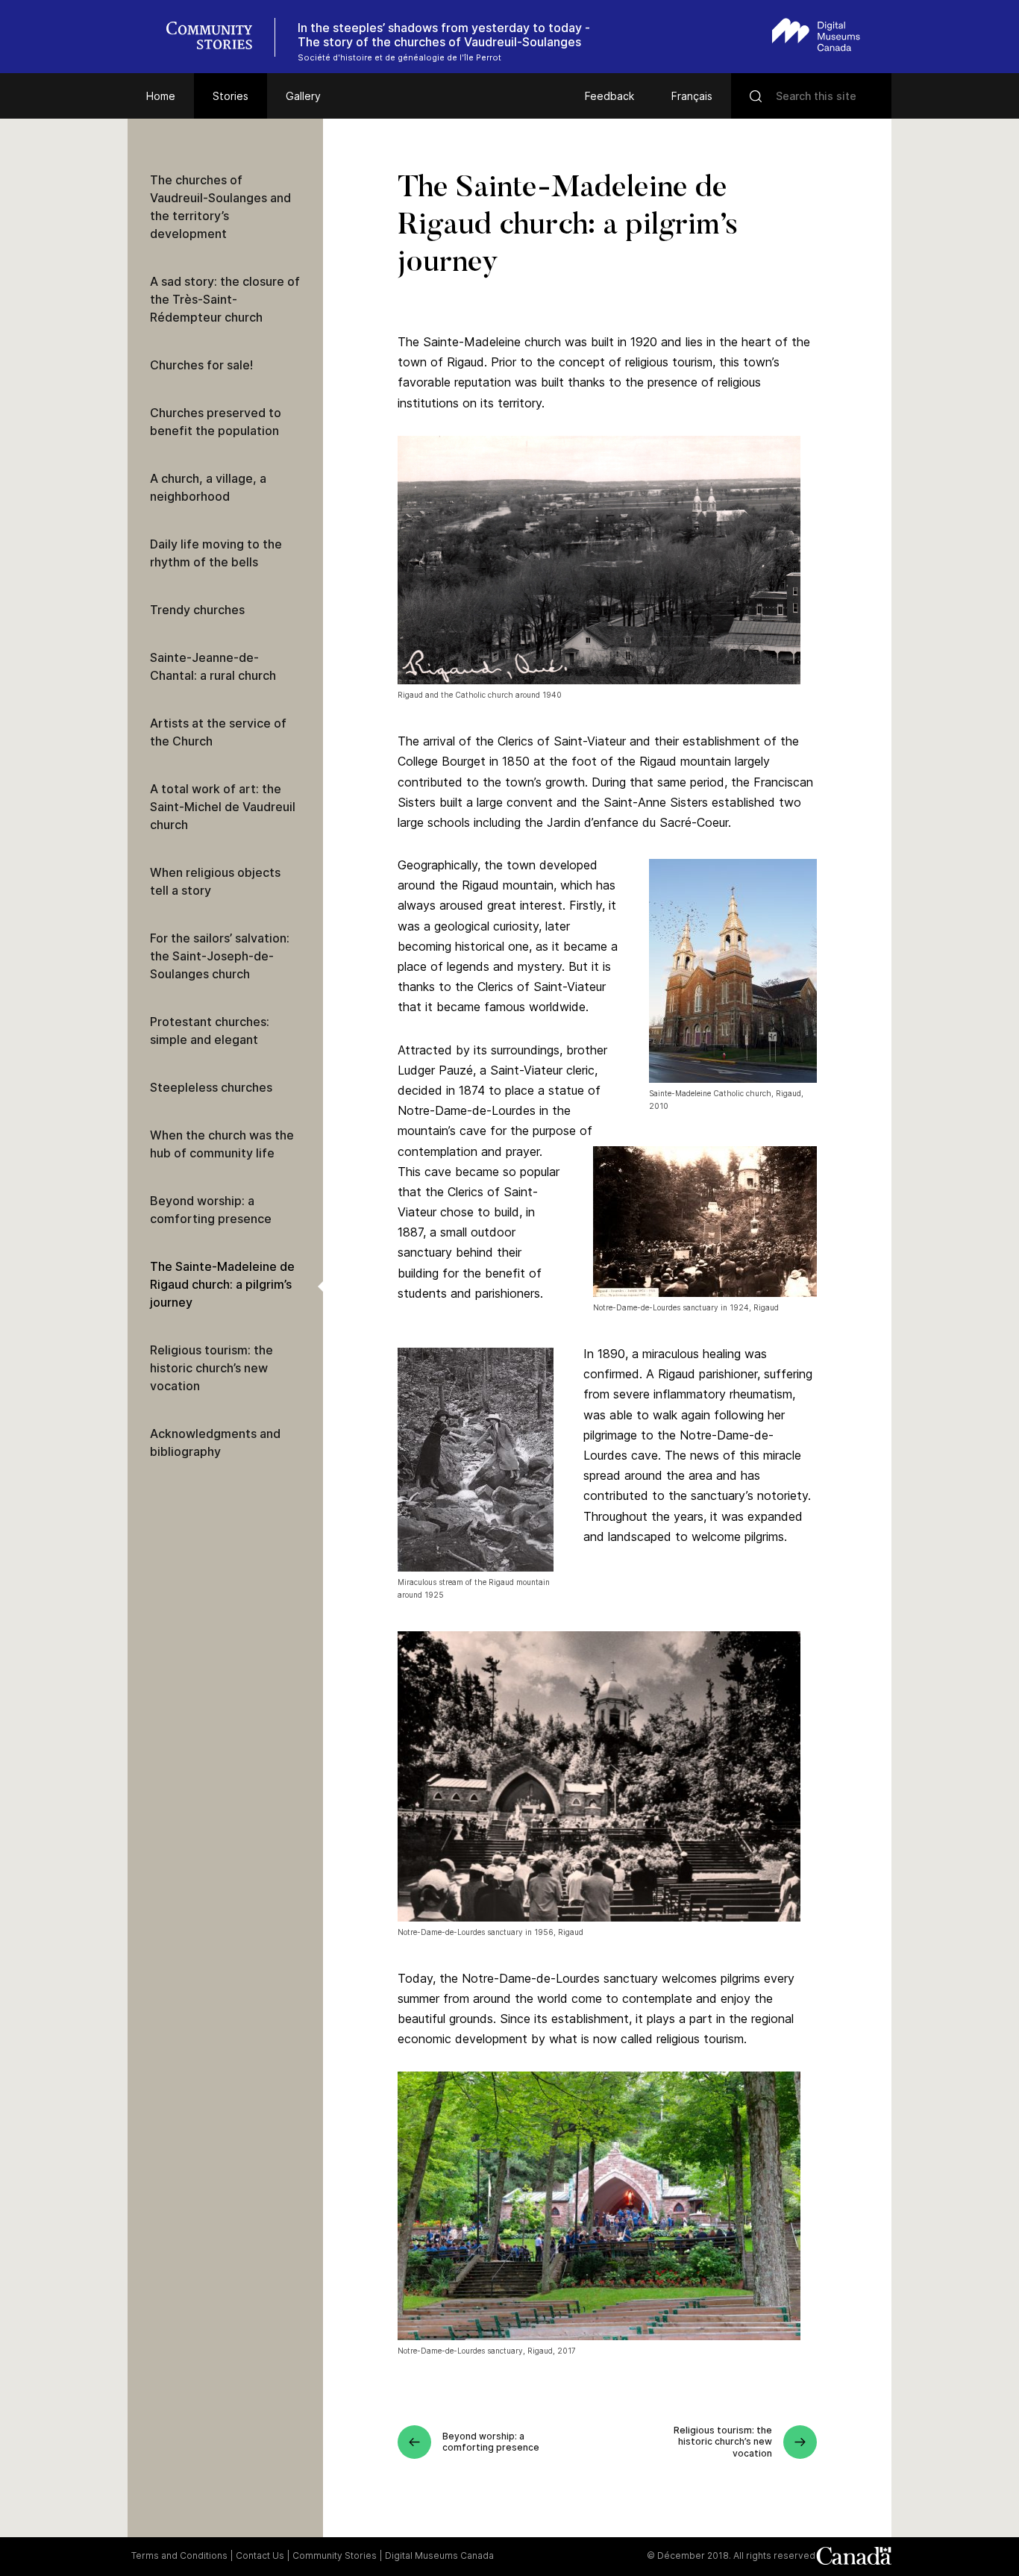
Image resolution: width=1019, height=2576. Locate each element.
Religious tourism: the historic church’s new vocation (211, 1368)
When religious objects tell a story (215, 881)
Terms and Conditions (179, 2555)
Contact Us (260, 2555)
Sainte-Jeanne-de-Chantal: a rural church (213, 666)
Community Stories (335, 2555)
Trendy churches (197, 610)
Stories (231, 96)
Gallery (303, 96)
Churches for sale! (201, 365)
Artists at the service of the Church (218, 732)
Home (161, 96)
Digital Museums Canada (439, 2555)
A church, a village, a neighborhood (208, 487)
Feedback (609, 96)
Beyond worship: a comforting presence (211, 1210)
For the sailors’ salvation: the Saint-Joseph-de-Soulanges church (220, 956)
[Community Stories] (217, 37)
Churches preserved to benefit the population (216, 422)
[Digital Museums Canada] (816, 35)
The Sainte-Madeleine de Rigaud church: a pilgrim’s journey (222, 1284)
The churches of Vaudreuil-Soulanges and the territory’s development (220, 207)
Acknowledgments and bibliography (215, 1442)
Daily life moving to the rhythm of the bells (216, 553)
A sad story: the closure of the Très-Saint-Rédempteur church (225, 299)
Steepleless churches (211, 1087)
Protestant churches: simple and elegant (210, 1031)
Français (692, 96)
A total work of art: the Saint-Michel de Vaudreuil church (223, 807)
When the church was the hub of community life (222, 1144)
